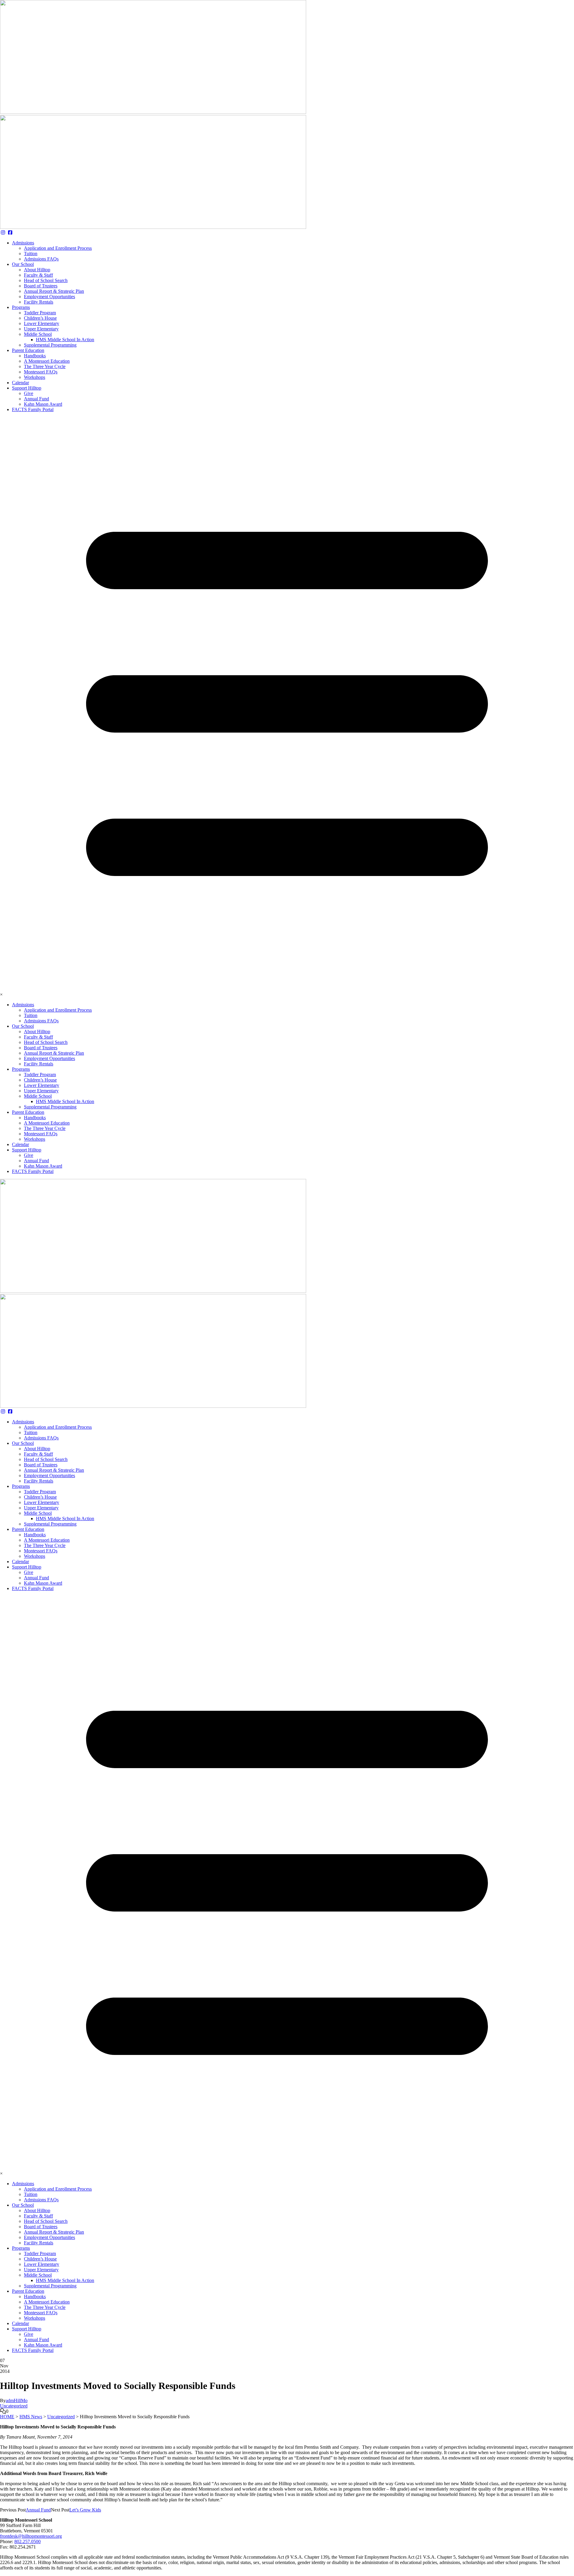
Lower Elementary (42, 323)
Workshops (35, 377)
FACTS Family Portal (33, 409)
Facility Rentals (39, 302)
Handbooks (35, 356)
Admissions (23, 243)
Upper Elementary (41, 329)
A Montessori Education (47, 361)
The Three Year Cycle (45, 366)
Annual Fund (36, 399)
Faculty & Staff (38, 275)
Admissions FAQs (41, 259)
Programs (21, 307)
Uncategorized (14, 2406)
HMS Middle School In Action (65, 340)
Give (29, 393)
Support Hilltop (27, 388)
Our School (23, 264)
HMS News (31, 2417)
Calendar (20, 383)
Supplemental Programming (50, 345)
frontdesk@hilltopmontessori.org (31, 2536)
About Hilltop (37, 270)
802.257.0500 (28, 2541)
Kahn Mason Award (43, 404)
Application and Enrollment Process (58, 248)
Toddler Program (40, 313)
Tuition (31, 254)
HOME (7, 2417)
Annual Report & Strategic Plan (54, 291)
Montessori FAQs (41, 372)
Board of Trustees (41, 286)
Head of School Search (46, 280)
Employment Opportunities (49, 297)
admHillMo (17, 2400)
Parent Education (28, 350)
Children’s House (40, 318)
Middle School (38, 334)
